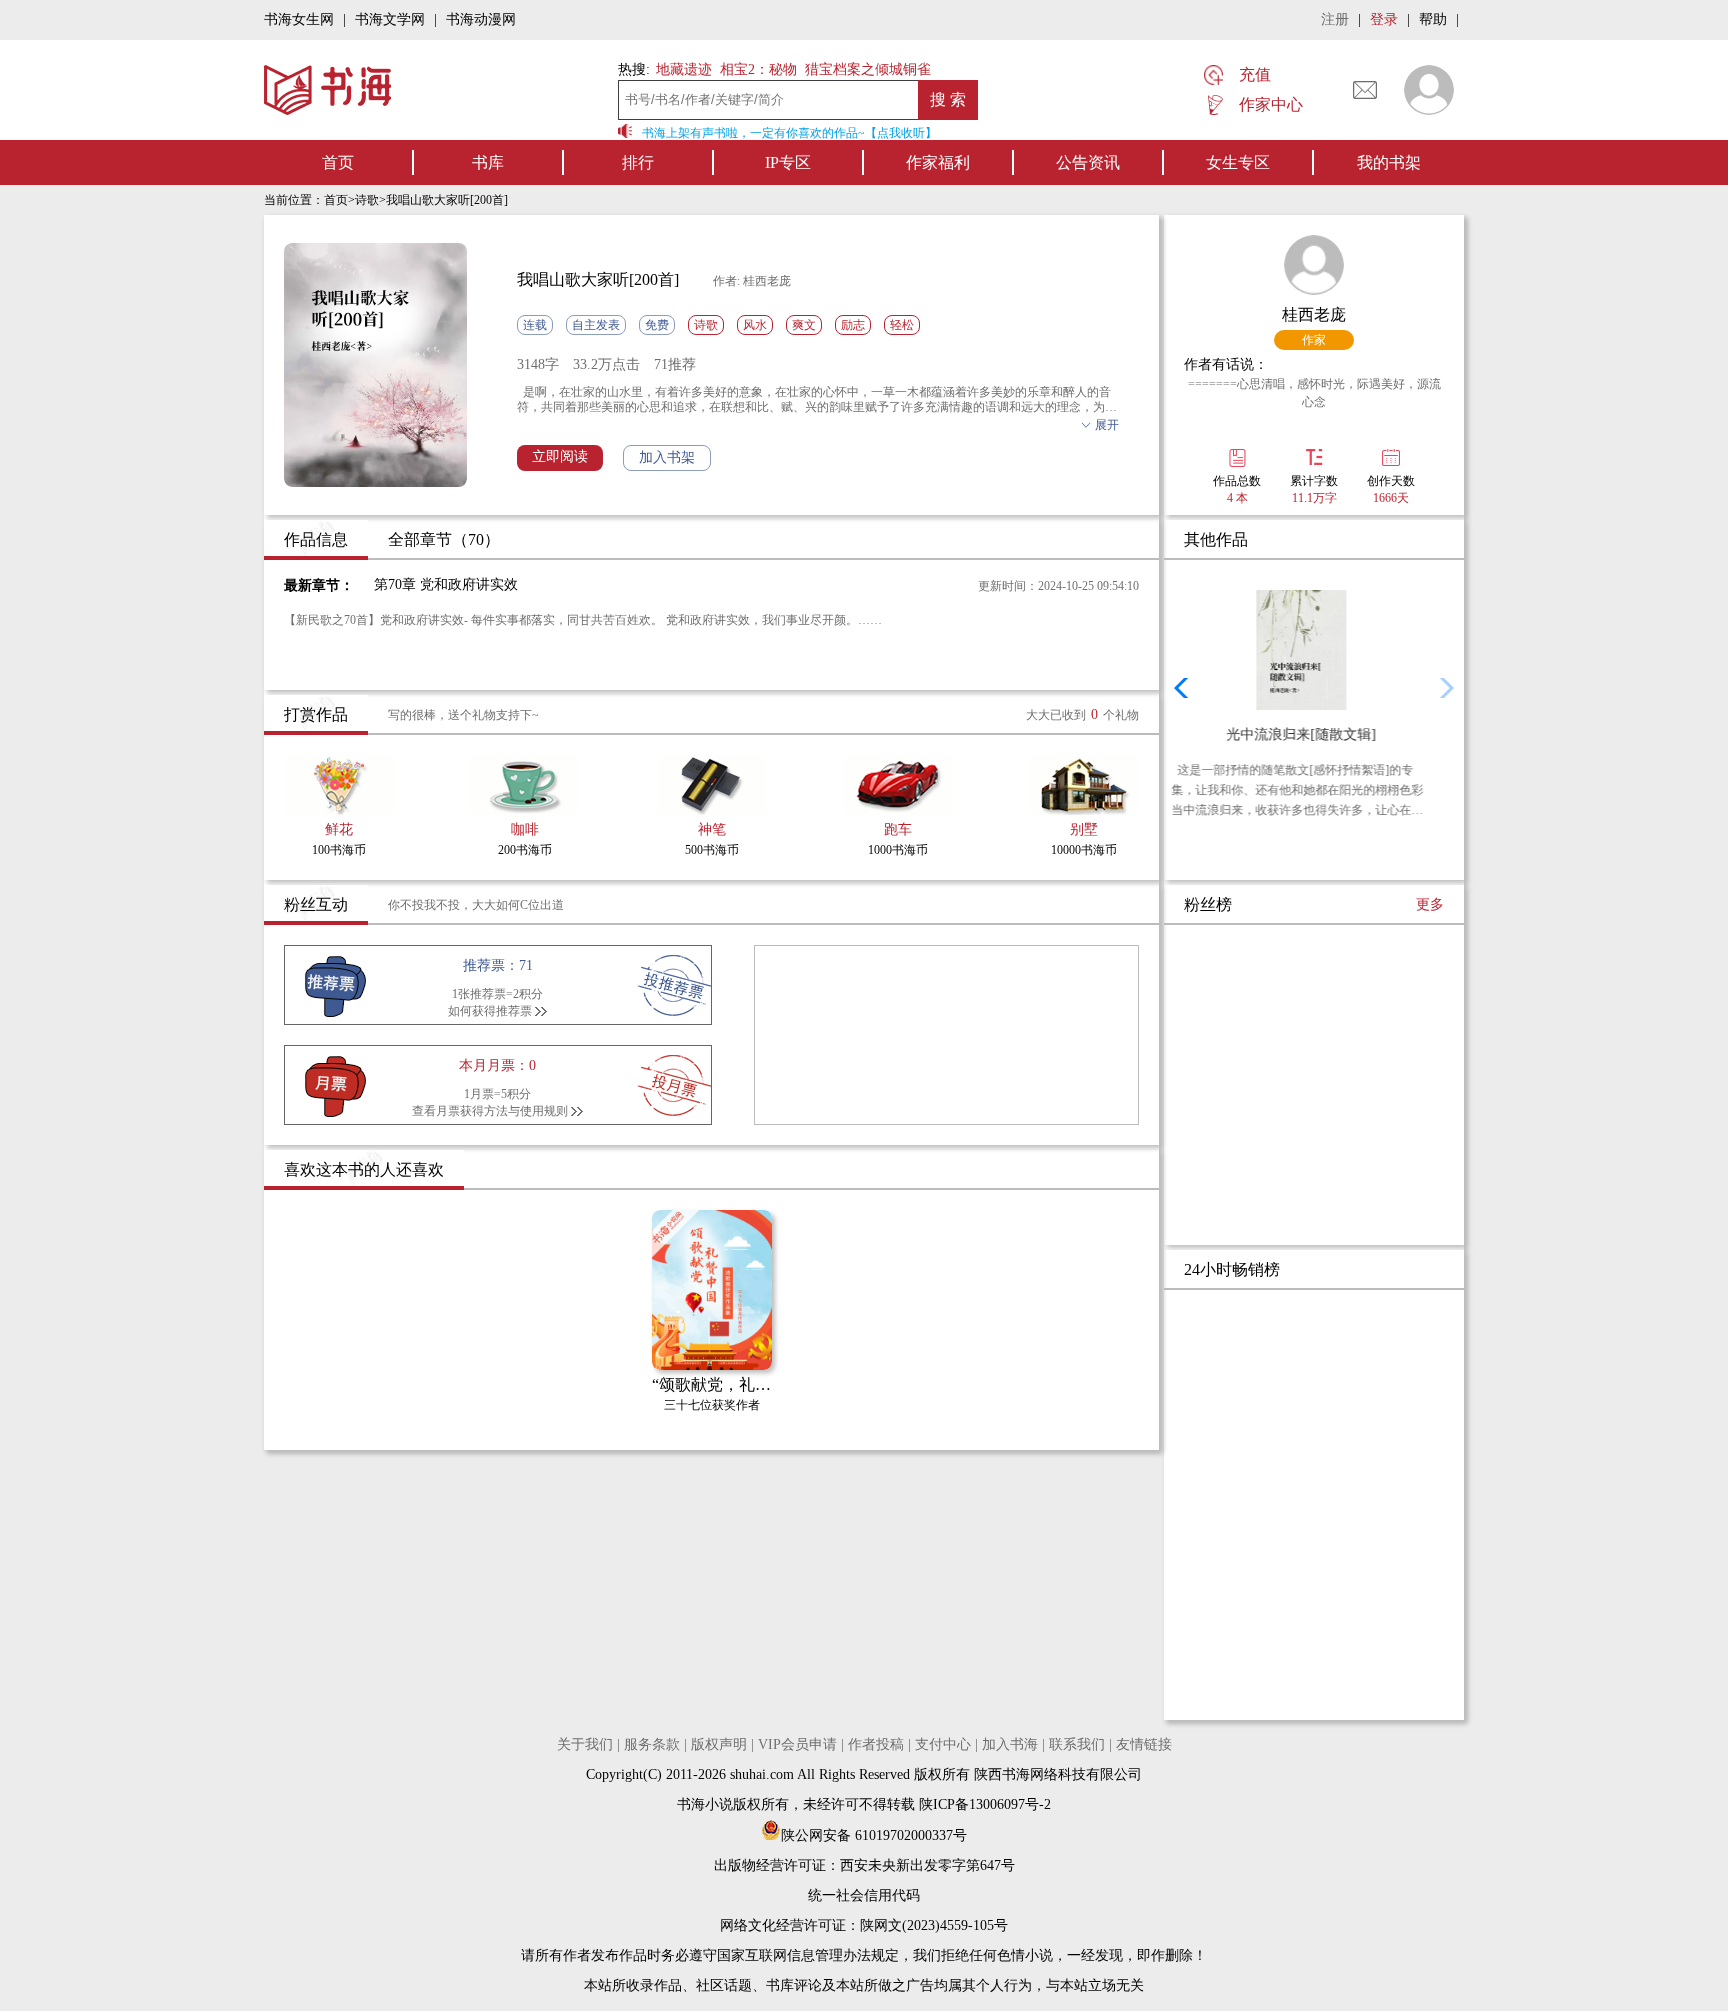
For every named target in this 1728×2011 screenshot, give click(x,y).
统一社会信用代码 (864, 1895)
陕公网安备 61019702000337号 (874, 1835)
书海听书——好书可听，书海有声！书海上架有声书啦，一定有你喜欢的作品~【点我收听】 (683, 133)
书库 (488, 162)
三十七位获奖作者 (712, 1405)
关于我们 (585, 1744)
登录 (1384, 19)
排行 (638, 162)
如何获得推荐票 (490, 1011)
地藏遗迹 (682, 69)
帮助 (1433, 19)
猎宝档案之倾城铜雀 (868, 69)
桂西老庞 (1314, 314)
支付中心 (943, 1744)
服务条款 (652, 1744)
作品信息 (316, 539)
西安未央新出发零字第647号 (927, 1865)
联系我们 (1077, 1744)
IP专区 (788, 162)
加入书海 (1010, 1744)
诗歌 (367, 200)
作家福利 (938, 162)
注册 (1335, 19)
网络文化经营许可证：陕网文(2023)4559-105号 (864, 1925)
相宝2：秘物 (758, 69)
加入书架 (667, 457)
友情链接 (1144, 1744)
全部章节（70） (444, 539)
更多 (1430, 904)
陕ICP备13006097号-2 (983, 1804)
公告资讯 (1088, 162)
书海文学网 (390, 19)
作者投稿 (876, 1744)
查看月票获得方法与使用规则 (490, 1111)
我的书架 (1389, 162)
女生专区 (1238, 162)
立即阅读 (560, 456)
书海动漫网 (481, 19)
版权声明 (719, 1744)
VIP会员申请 (797, 1744)
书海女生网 (299, 19)
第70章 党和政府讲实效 (446, 584)
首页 (338, 162)
